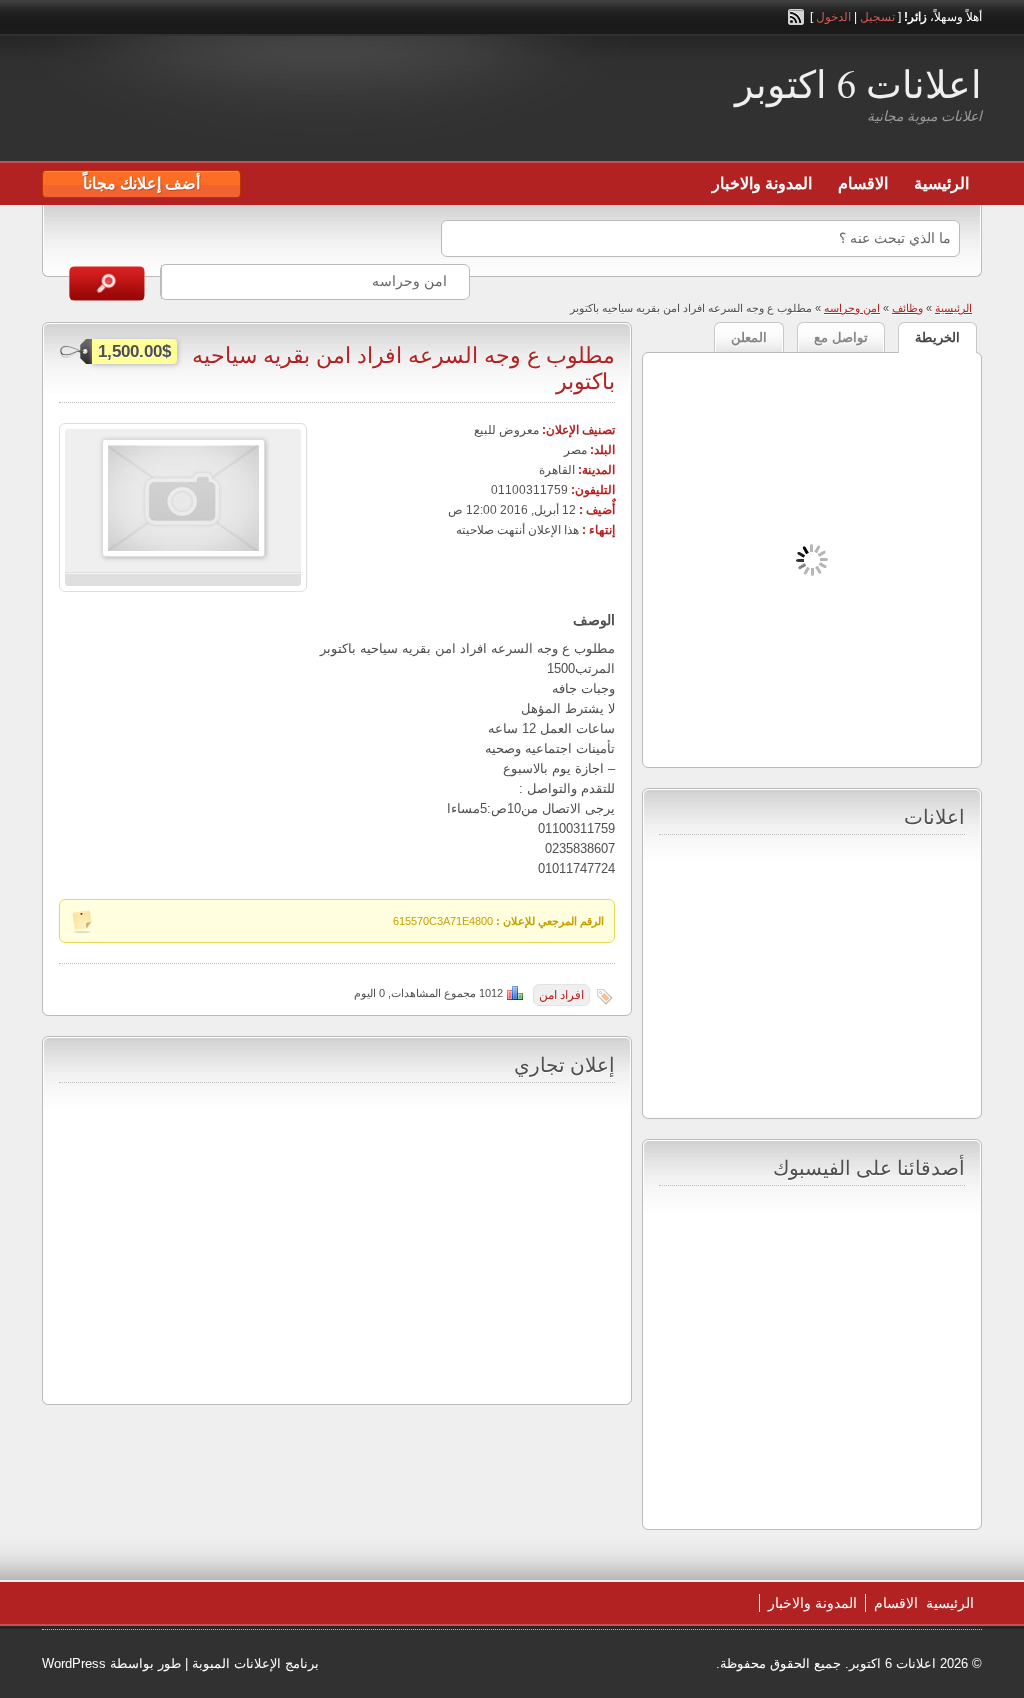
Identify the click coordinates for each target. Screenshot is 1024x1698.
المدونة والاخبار (762, 183)
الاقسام (863, 183)
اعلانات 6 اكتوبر (858, 83)
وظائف (907, 308)
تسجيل (877, 17)
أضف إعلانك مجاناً (141, 183)
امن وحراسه (852, 308)
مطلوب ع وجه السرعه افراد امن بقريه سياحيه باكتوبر (403, 367)
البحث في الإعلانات (107, 283)
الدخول (833, 17)
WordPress (74, 1663)
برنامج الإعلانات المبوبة (255, 1663)
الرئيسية (941, 183)
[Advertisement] (276, 101)
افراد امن (561, 995)
